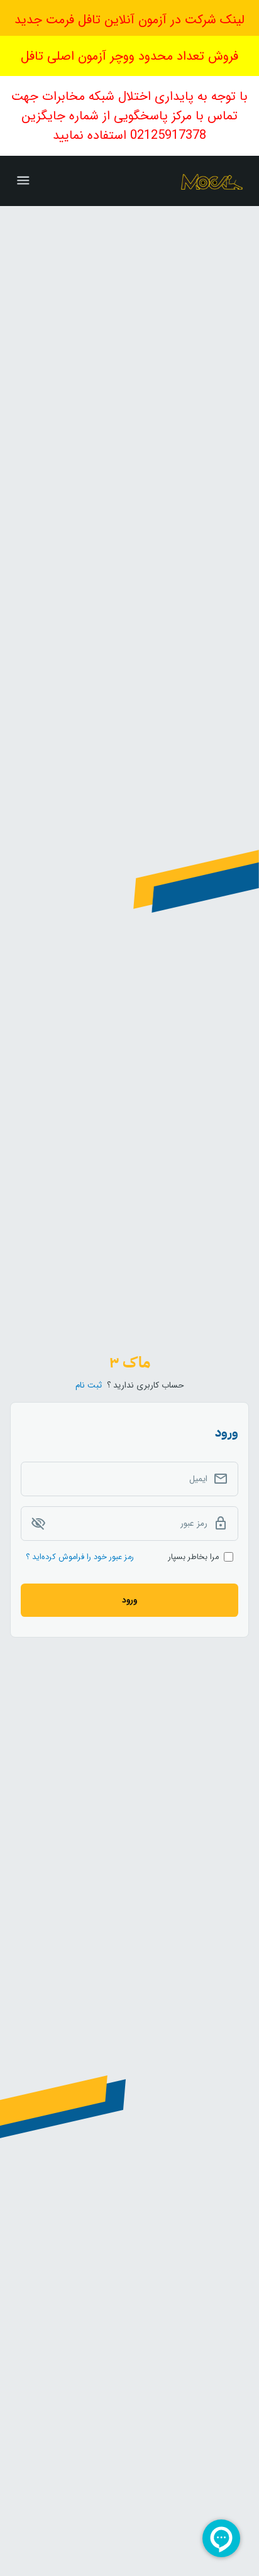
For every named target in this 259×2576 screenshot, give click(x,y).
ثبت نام (89, 1385)
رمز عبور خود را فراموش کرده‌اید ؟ (80, 1557)
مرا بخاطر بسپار (194, 1557)
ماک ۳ (130, 1362)
